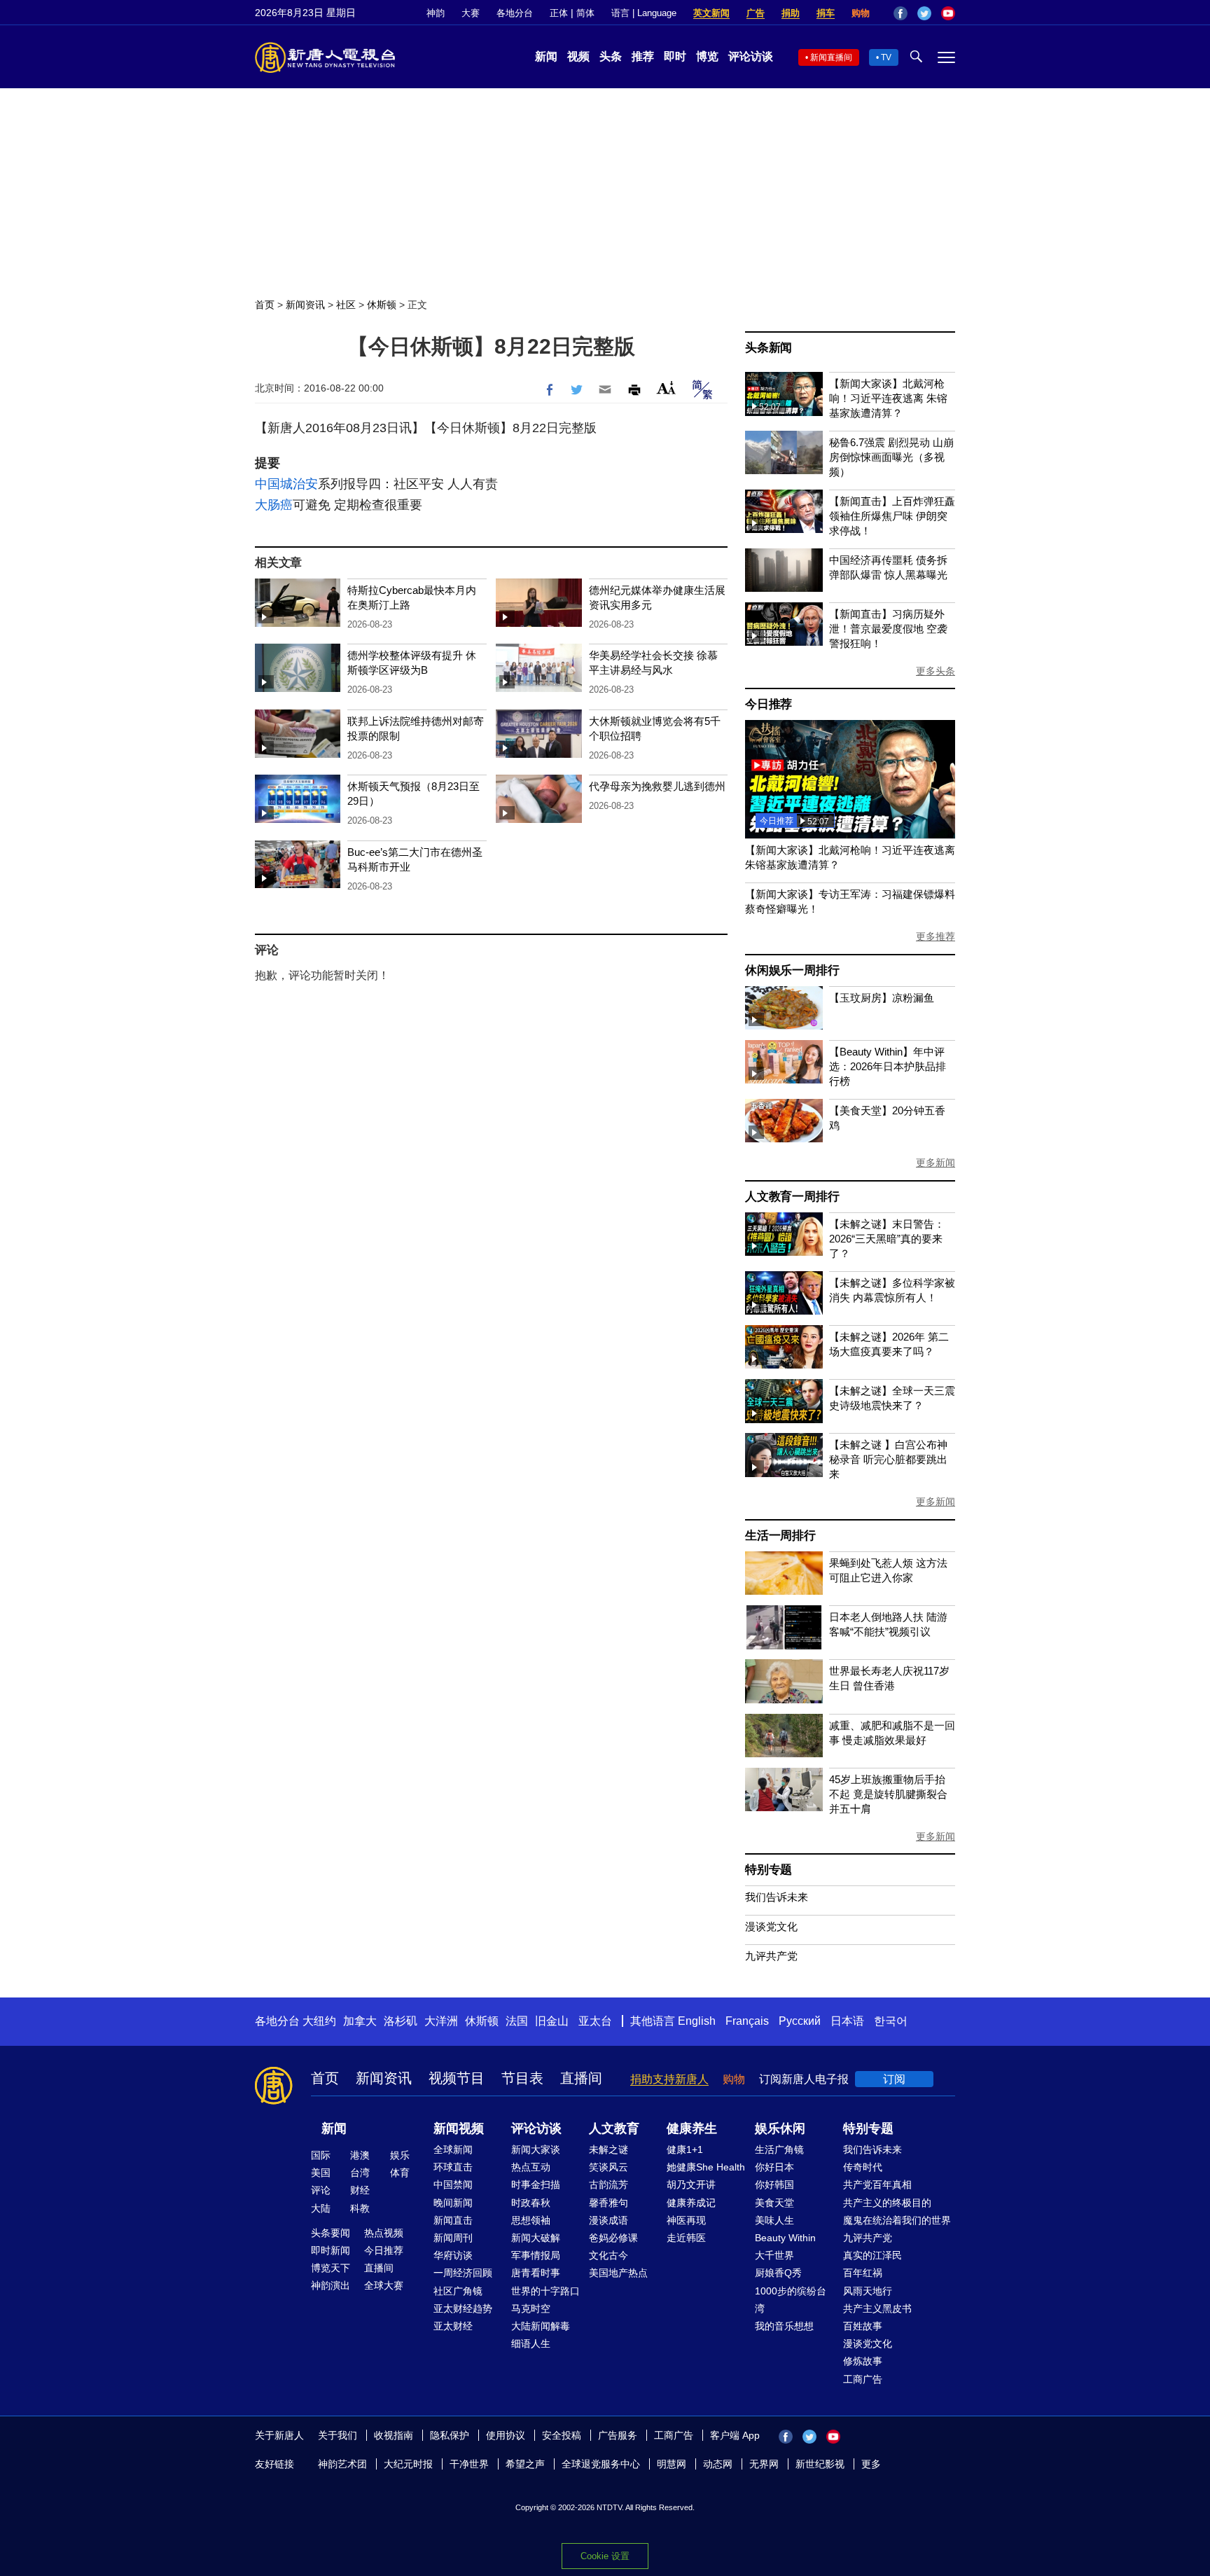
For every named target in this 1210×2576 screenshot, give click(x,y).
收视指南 (394, 2435)
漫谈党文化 (771, 1926)
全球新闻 (453, 2149)
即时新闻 (331, 2250)
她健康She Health (706, 2167)
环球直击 (453, 2167)
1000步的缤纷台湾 (791, 2300)
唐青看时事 (536, 2273)
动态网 (718, 2464)
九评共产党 (771, 1956)
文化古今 (609, 2255)
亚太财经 (453, 2326)
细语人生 (531, 2343)
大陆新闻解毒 (541, 2326)
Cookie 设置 (605, 2556)
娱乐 (400, 2155)
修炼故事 (863, 2361)
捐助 (791, 13)
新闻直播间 (831, 57)
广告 (756, 13)
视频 (578, 56)
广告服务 (618, 2435)
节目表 (522, 2078)
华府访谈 (453, 2255)
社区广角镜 (458, 2291)
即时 (675, 56)
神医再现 (686, 2220)
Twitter (924, 13)
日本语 (847, 2021)
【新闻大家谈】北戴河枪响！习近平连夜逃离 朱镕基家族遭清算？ (888, 398)
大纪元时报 (408, 2464)
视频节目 (457, 2078)
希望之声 (525, 2464)
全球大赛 (384, 2285)
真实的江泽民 (872, 2255)
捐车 (826, 13)
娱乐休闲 (780, 2128)
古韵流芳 (609, 2184)
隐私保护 (450, 2435)
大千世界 (774, 2255)
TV (886, 57)
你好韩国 (774, 2184)
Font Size (666, 388)
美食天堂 (774, 2203)
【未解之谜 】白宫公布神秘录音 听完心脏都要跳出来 (888, 1459)
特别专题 (769, 1870)
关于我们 (338, 2435)
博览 (707, 56)
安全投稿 (562, 2435)
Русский (800, 2021)
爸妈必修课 (613, 2238)
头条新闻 (769, 348)
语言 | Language (644, 13)
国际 (321, 2155)
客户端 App (735, 2435)
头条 (611, 56)
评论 (321, 2190)
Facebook (900, 13)
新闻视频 (459, 2128)
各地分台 (515, 13)
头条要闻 (331, 2233)
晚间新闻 (453, 2203)
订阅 (894, 2079)
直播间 (581, 2078)
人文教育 (614, 2128)
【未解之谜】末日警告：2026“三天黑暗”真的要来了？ (887, 1239)
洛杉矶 (401, 2021)
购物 (861, 13)
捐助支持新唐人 (669, 2079)
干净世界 (469, 2464)
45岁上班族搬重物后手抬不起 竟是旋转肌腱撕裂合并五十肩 (888, 1794)
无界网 (764, 2464)
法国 (517, 2021)
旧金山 (552, 2021)
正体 (559, 13)
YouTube (948, 13)
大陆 (321, 2208)
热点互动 (531, 2167)
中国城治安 (286, 484)
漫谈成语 (609, 2220)
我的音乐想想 (784, 2326)
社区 (346, 305)
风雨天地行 (868, 2291)
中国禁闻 (453, 2184)
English (697, 2021)
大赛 (471, 13)
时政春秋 (531, 2203)
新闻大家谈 (536, 2149)
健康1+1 (685, 2149)
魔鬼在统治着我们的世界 (897, 2220)
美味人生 (774, 2220)
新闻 (546, 56)
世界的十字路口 (545, 2291)
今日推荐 (769, 704)
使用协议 (506, 2435)
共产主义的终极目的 (887, 2203)
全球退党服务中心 (601, 2464)
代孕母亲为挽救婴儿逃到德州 (657, 786)
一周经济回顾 (463, 2273)
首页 (265, 305)
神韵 (436, 13)
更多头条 (936, 671)
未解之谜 (609, 2149)
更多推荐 (936, 936)
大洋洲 (441, 2021)
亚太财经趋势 (463, 2308)
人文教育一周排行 (792, 1197)
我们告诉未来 (777, 1897)
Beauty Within (785, 2238)
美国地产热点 (618, 2273)
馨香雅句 (609, 2203)
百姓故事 (863, 2326)
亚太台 (595, 2021)
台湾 (360, 2173)
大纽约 (319, 2021)
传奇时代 (863, 2167)
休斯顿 (382, 305)
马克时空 (531, 2308)
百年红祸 (863, 2273)
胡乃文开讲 (691, 2184)
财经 (360, 2190)
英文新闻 (711, 13)
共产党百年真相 (877, 2184)
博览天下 (331, 2268)
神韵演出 (331, 2285)
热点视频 (384, 2233)
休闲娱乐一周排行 (792, 970)
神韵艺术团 (342, 2464)
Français (747, 2021)
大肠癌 (274, 505)
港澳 (360, 2155)
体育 (400, 2173)
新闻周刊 (453, 2238)
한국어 (891, 2021)
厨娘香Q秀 (778, 2273)
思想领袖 (531, 2220)
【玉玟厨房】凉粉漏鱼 (882, 998)
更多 (871, 2464)
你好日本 (774, 2167)
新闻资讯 (305, 305)
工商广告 (863, 2379)
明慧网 (672, 2464)
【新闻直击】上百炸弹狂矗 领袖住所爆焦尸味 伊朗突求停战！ (892, 516)
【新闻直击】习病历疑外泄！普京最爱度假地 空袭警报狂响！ (888, 629)
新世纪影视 (820, 2464)
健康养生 (692, 2128)
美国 (321, 2173)
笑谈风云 (609, 2167)
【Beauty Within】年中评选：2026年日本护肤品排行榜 (888, 1066)
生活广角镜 (779, 2149)
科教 (360, 2208)
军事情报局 (536, 2255)
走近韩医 (686, 2238)
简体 (585, 13)
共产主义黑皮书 (877, 2308)
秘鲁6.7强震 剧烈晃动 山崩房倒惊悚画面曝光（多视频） (891, 457)
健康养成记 (691, 2203)
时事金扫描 (536, 2184)
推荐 (643, 56)
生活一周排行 (780, 1536)
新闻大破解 (536, 2238)
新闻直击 (453, 2220)
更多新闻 (936, 1163)
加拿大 (360, 2021)
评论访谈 (751, 56)
